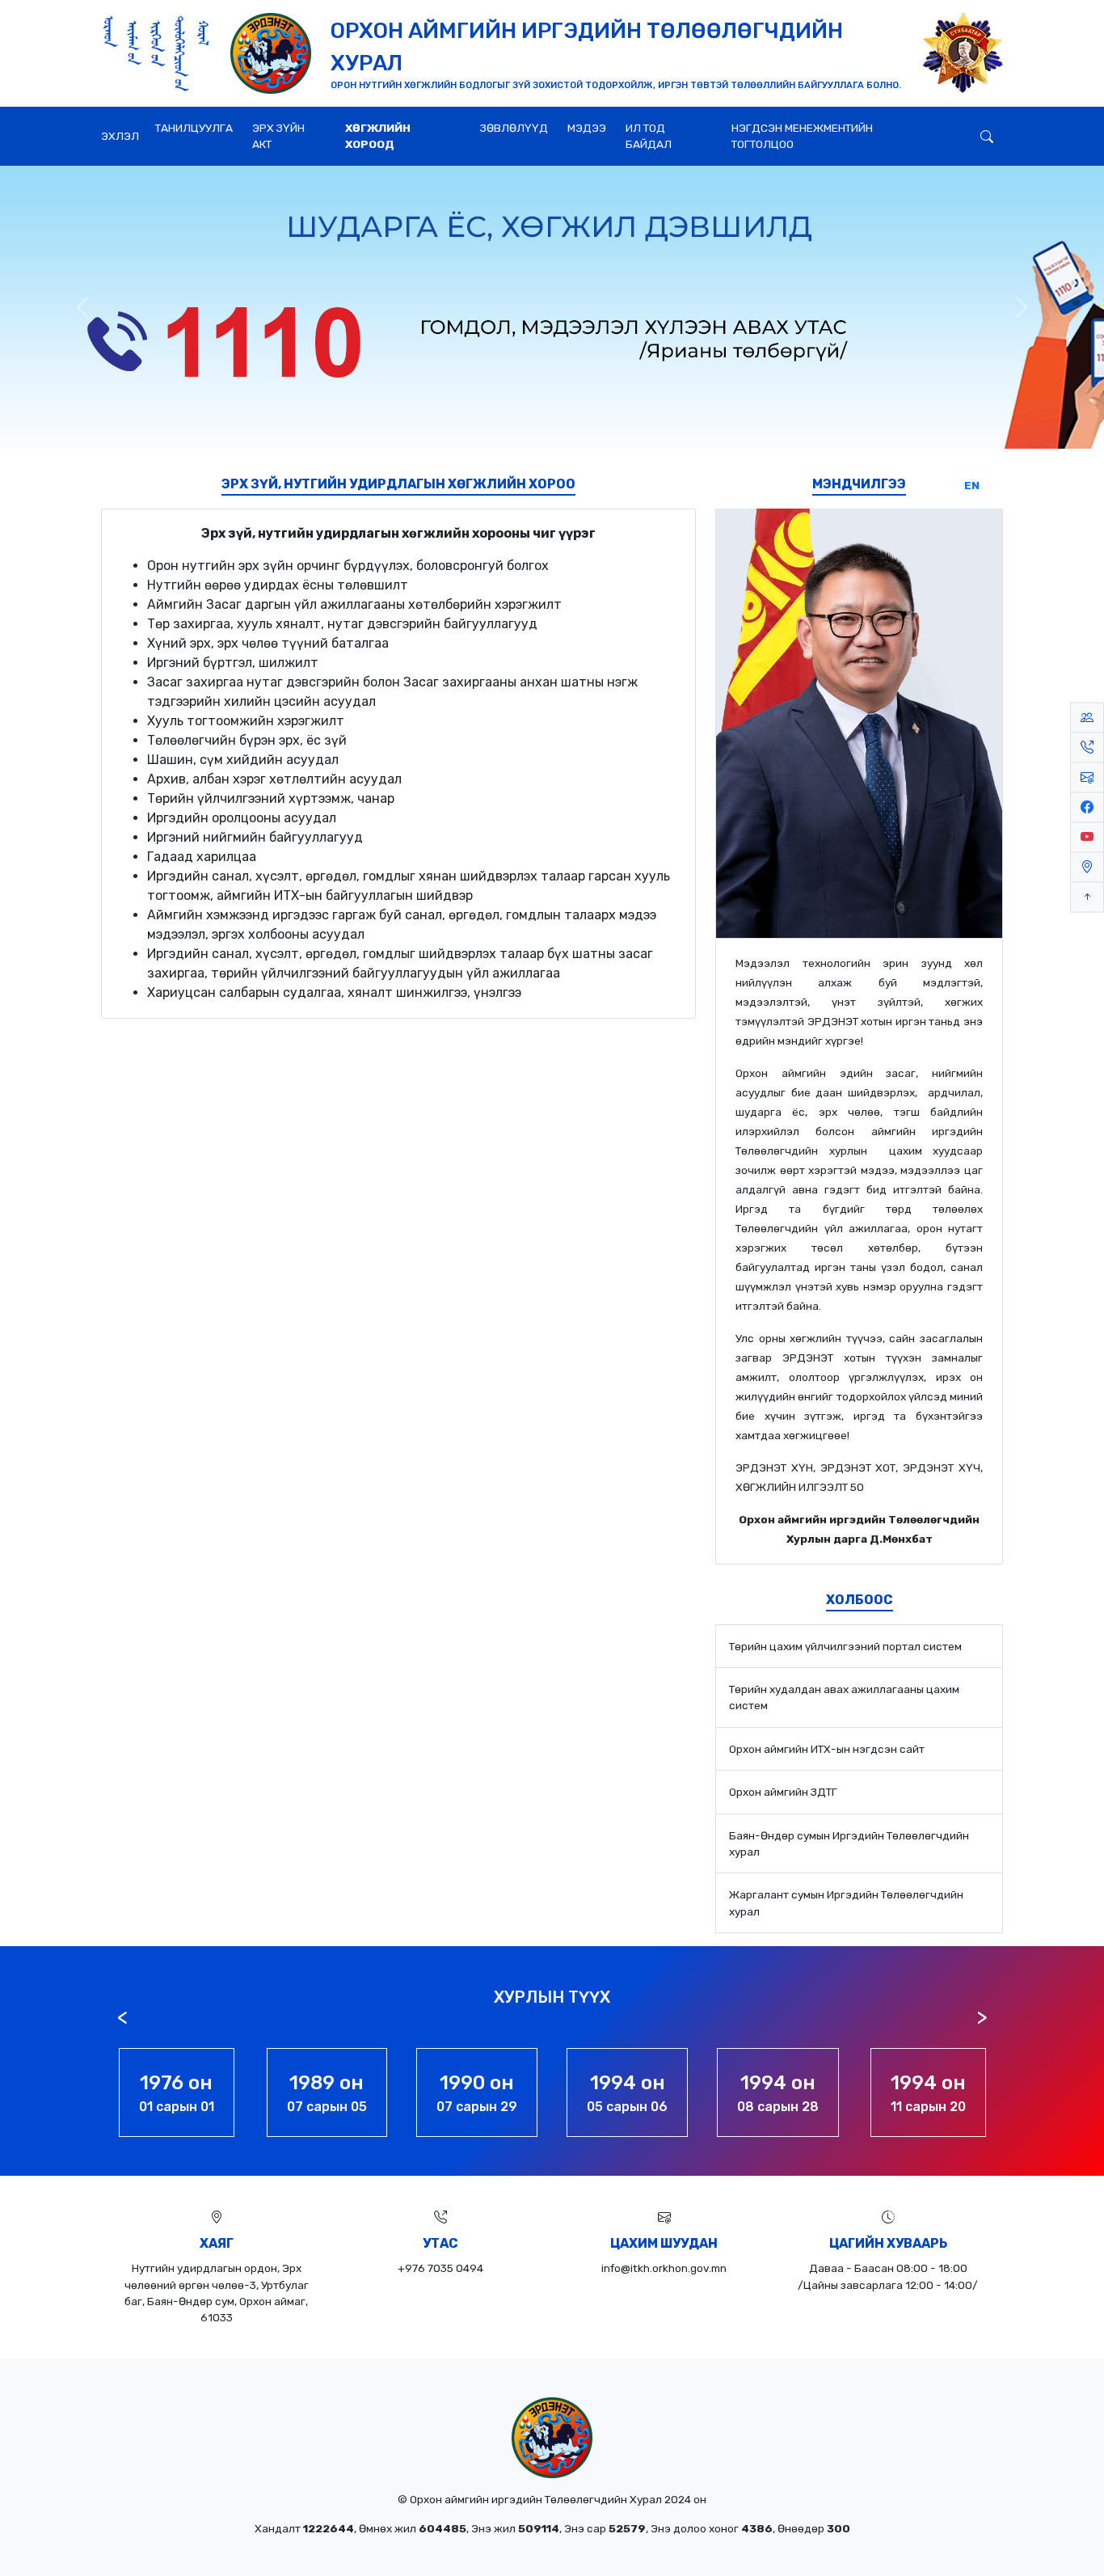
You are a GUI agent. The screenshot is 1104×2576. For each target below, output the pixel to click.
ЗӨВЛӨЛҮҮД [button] (514, 128)
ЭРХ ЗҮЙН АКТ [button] (278, 136)
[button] (954, 125)
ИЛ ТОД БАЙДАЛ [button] (649, 136)
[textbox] (398, 764)
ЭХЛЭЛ (120, 136)
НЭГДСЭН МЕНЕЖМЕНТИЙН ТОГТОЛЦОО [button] (802, 136)
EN (972, 485)
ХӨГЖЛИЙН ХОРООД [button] (378, 136)
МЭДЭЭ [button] (587, 128)
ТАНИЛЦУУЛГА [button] (194, 128)
